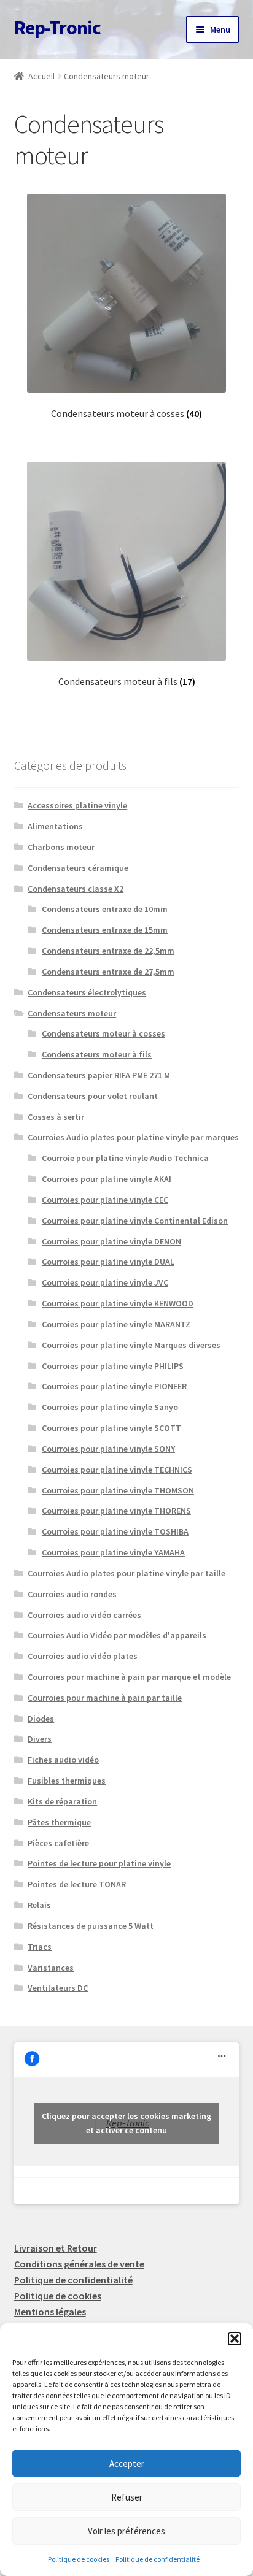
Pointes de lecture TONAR (77, 1884)
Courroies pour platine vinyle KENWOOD (118, 1303)
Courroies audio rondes (72, 1594)
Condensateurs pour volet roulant (93, 1096)
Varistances (51, 1968)
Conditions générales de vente (79, 2264)
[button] (235, 2339)
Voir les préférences (126, 2531)
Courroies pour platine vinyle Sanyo (110, 1407)
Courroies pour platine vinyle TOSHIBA (115, 1531)
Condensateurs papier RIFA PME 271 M (99, 1075)
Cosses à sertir (56, 1117)
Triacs (40, 1947)
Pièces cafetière (58, 1843)
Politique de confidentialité (158, 2559)
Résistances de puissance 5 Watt (91, 1926)
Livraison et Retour (56, 2248)
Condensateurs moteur (72, 1013)
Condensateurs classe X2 (76, 889)
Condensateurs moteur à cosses (103, 1033)
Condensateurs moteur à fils (97, 1054)
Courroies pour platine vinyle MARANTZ (116, 1324)
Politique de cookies (79, 2559)
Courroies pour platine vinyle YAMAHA (113, 1552)
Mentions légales (50, 2312)
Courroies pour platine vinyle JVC (105, 1282)
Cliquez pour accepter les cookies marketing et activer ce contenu (126, 2123)
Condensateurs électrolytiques (87, 992)
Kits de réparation (62, 1801)
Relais (39, 1905)
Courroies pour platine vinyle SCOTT (111, 1428)
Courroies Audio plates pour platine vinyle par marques (133, 1137)
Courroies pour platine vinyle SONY (108, 1449)
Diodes (41, 1719)
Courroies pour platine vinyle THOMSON (118, 1490)
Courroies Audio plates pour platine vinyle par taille (126, 1573)
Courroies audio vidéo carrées (84, 1615)
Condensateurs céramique (78, 868)
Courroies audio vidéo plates (83, 1656)
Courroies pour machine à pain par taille (105, 1698)
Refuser (127, 2497)
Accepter (127, 2463)
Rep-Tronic (57, 28)
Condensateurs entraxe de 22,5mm (108, 951)
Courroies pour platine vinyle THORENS (116, 1511)
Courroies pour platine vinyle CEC (105, 1200)
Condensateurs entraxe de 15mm (105, 930)
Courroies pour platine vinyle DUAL (108, 1262)
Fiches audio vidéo (63, 1760)
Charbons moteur (61, 847)
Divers (40, 1739)
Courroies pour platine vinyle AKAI (107, 1179)
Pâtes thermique (59, 1822)
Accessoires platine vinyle (77, 805)
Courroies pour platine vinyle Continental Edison (135, 1221)
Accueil (41, 76)
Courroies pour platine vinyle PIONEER (114, 1386)
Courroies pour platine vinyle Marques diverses (131, 1345)
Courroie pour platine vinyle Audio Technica (125, 1158)
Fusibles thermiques (67, 1781)
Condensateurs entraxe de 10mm (105, 909)
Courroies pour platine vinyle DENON (111, 1241)
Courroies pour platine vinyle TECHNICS (117, 1470)
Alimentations (55, 826)
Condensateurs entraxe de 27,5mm (108, 972)
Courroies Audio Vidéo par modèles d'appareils (117, 1635)
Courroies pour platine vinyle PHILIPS (113, 1366)
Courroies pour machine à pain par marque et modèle (129, 1677)
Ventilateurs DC (58, 1988)
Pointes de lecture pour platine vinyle (99, 1863)
